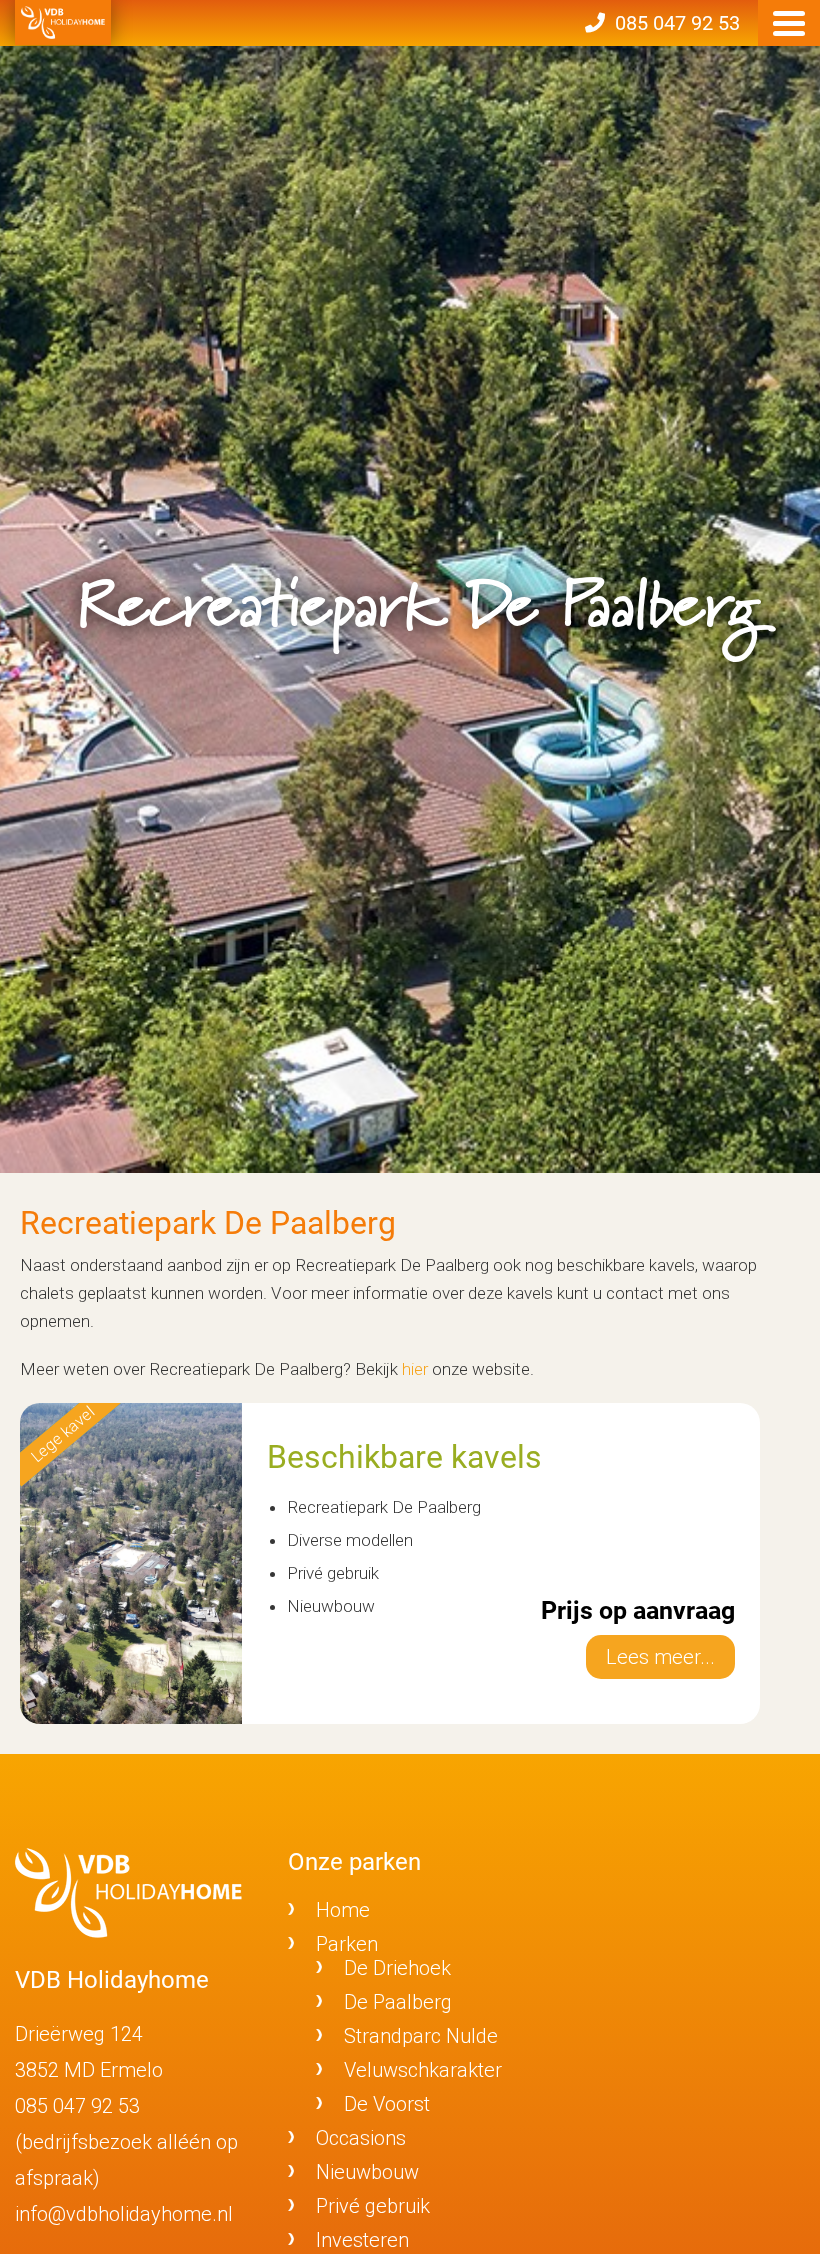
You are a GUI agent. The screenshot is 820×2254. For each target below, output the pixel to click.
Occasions (361, 2138)
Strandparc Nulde (421, 2036)
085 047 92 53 (77, 2106)
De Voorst (387, 2104)
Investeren (362, 2240)
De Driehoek (397, 1968)
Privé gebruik (373, 2206)
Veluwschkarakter (423, 2070)
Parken (347, 1944)
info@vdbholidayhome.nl (124, 2214)
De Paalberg (398, 2002)
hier (415, 1369)
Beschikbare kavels (404, 1457)
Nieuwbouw (367, 2172)
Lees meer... (660, 1657)
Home (343, 1910)
